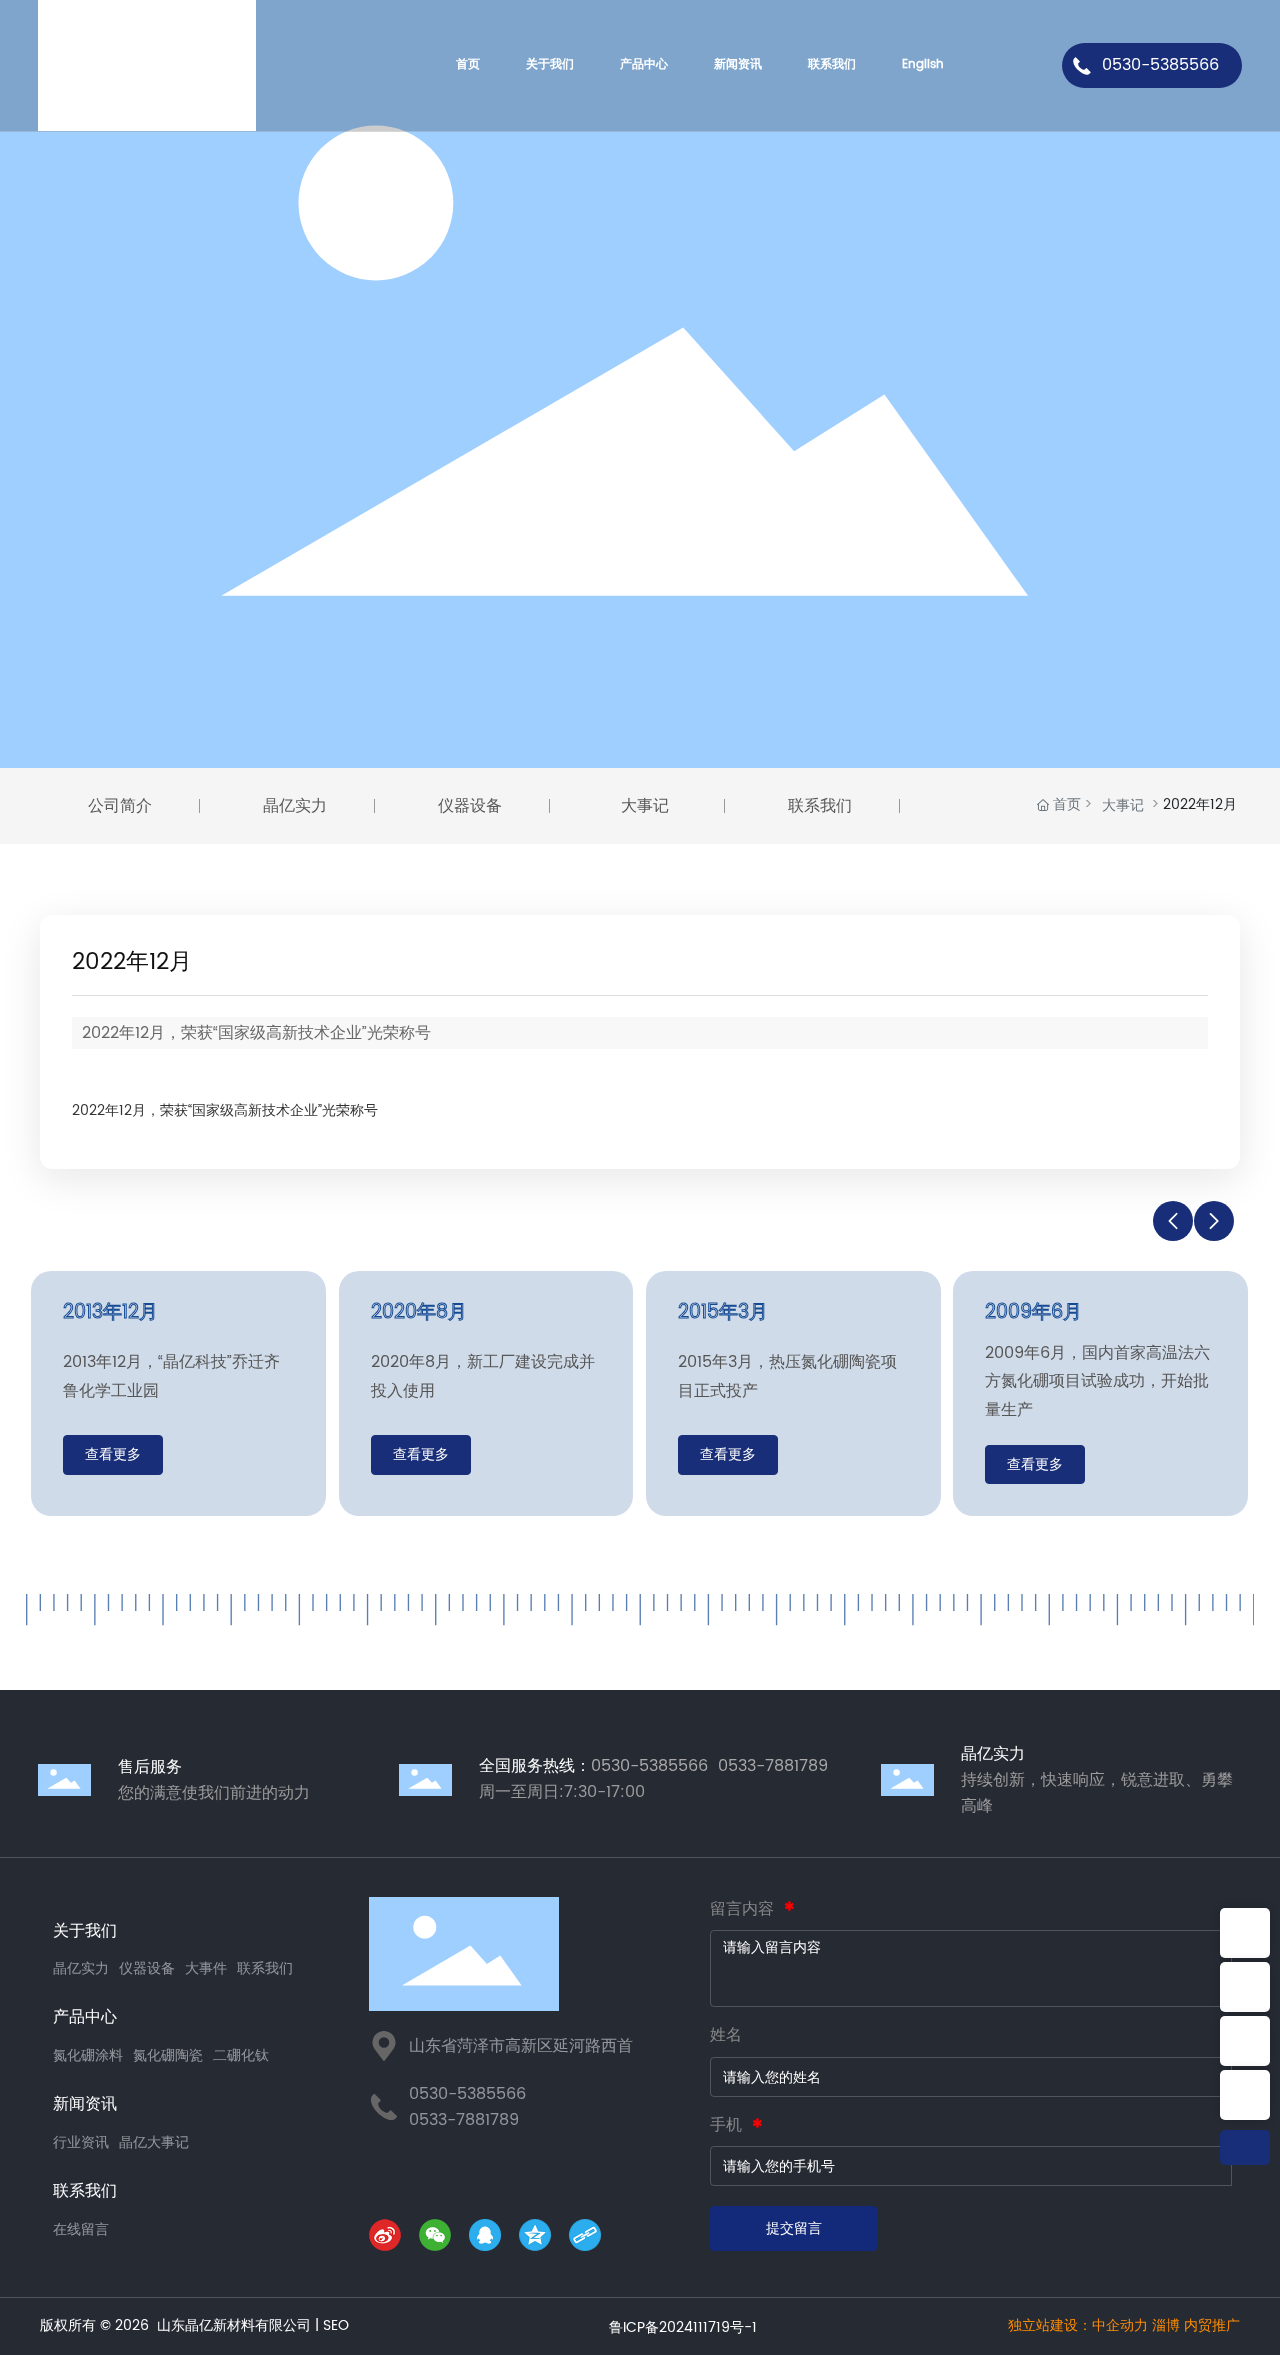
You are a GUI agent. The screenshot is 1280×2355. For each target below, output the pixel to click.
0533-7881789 (464, 2120)
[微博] (389, 2239)
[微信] (439, 2239)
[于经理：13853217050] (1245, 2095)
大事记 (1123, 806)
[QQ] (489, 2239)
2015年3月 (723, 1312)
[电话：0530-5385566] (1245, 1933)
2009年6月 (1033, 1312)
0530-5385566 (1160, 65)
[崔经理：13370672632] (1245, 2041)
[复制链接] (589, 2239)
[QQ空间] (539, 2239)
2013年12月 (110, 1312)
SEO (336, 2325)
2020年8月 (419, 1312)
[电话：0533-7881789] (1245, 1987)
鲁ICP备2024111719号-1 (683, 2327)
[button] (1173, 1221)
